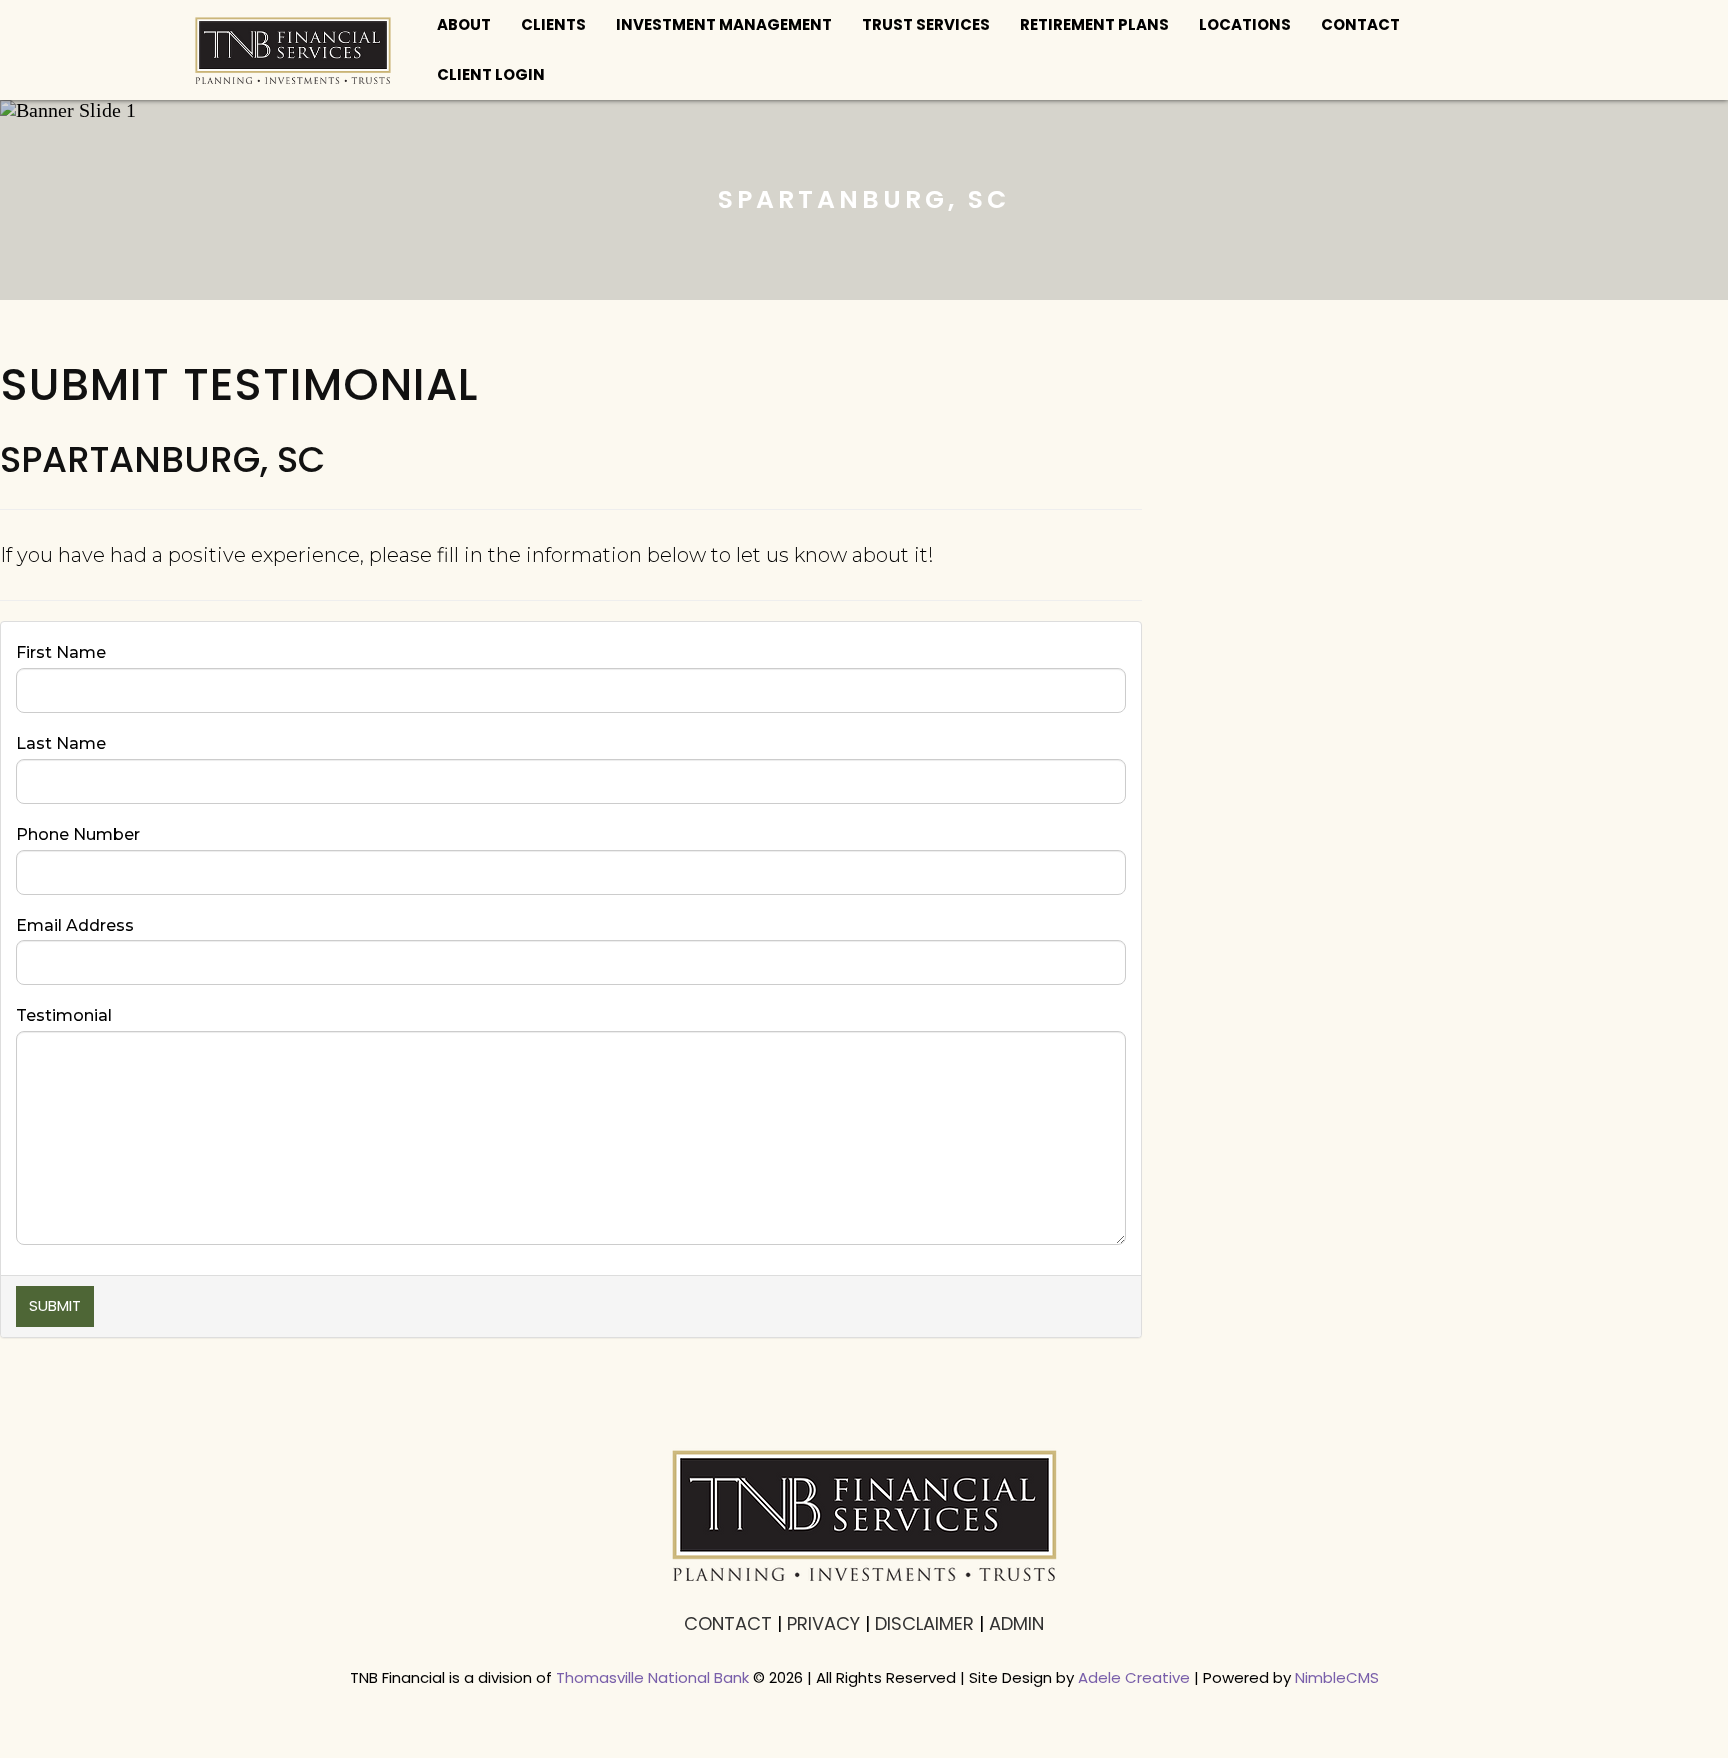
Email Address (75, 925)
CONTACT (728, 1623)
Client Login (491, 74)
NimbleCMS (1337, 1677)
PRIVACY (823, 1623)
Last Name (61, 743)
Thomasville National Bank (652, 1677)
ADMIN (1016, 1623)
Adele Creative (1134, 1677)
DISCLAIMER (924, 1623)
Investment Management (724, 24)
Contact (1360, 24)
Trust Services (926, 24)
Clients (553, 24)
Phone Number (78, 834)
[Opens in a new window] (293, 50)
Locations (1245, 24)
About (464, 24)
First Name (61, 652)
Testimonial (64, 1015)
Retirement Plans (1094, 24)
